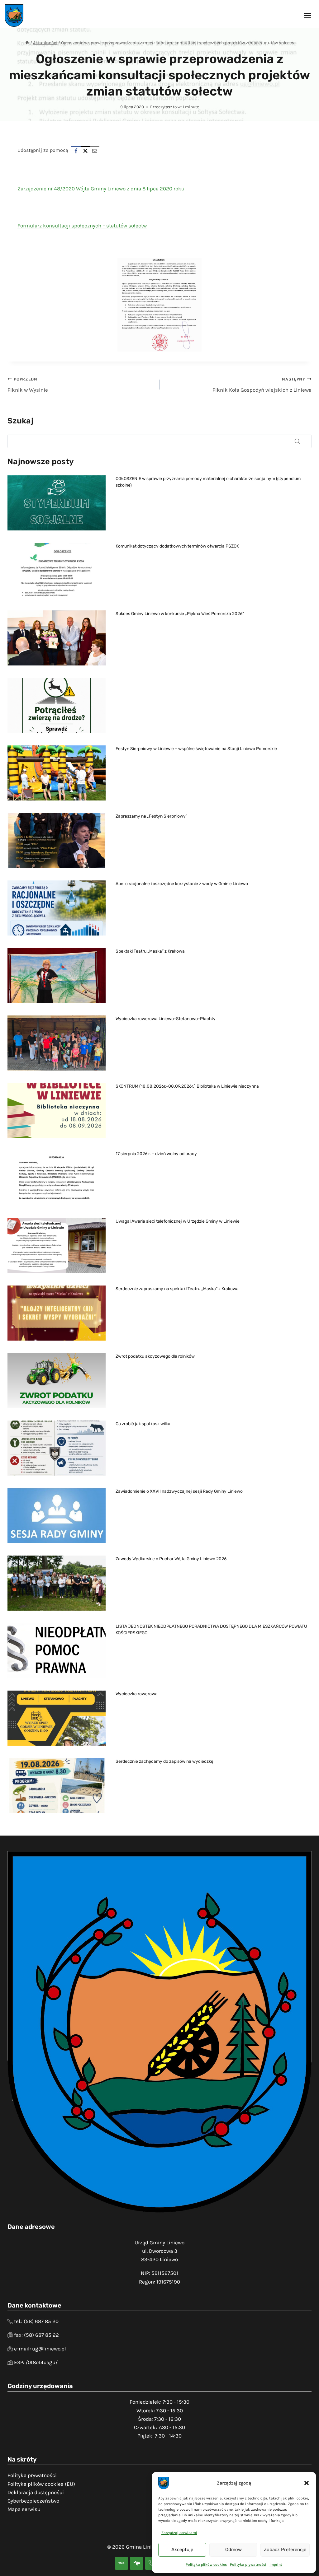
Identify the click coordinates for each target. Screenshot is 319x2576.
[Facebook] (76, 151)
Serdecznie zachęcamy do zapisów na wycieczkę (164, 1761)
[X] (85, 151)
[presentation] (57, 503)
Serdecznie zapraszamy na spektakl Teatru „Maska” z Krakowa (177, 1289)
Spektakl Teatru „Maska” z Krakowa (150, 951)
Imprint (276, 2564)
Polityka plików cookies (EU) (41, 2484)
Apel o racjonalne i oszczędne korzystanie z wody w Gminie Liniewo (182, 884)
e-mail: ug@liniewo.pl (40, 2349)
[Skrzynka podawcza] (137, 2563)
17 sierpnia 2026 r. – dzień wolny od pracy (156, 1154)
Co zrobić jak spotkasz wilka (143, 1424)
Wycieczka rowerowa (137, 1694)
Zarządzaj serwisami (179, 2533)
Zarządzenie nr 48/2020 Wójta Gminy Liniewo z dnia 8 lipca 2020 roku (102, 189)
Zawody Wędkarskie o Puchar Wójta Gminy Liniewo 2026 (171, 1559)
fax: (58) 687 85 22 (36, 2335)
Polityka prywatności (248, 2564)
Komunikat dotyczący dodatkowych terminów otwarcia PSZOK (177, 546)
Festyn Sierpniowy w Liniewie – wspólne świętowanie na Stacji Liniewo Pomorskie (196, 749)
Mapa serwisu (24, 2509)
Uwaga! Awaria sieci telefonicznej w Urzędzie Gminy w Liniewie (178, 1221)
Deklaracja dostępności (36, 2492)
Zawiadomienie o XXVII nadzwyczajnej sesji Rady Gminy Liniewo (179, 1491)
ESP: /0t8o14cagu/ (36, 2362)
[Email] (95, 151)
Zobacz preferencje (285, 2550)
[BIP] (122, 2563)
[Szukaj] (297, 441)
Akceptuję (182, 2550)
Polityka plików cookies (206, 2564)
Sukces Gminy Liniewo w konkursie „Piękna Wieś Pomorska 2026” (180, 614)
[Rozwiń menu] (307, 15)
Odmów (233, 2550)
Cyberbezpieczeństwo (33, 2501)
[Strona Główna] (27, 43)
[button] (307, 2483)
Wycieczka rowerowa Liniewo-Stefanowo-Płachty (166, 1019)
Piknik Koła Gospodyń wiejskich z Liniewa (262, 385)
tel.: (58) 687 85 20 (36, 2321)
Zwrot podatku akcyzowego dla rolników (155, 1356)
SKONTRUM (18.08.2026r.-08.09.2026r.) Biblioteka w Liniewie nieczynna (187, 1086)
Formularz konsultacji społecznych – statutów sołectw (82, 226)
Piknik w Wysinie (28, 385)
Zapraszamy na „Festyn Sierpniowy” (151, 816)
